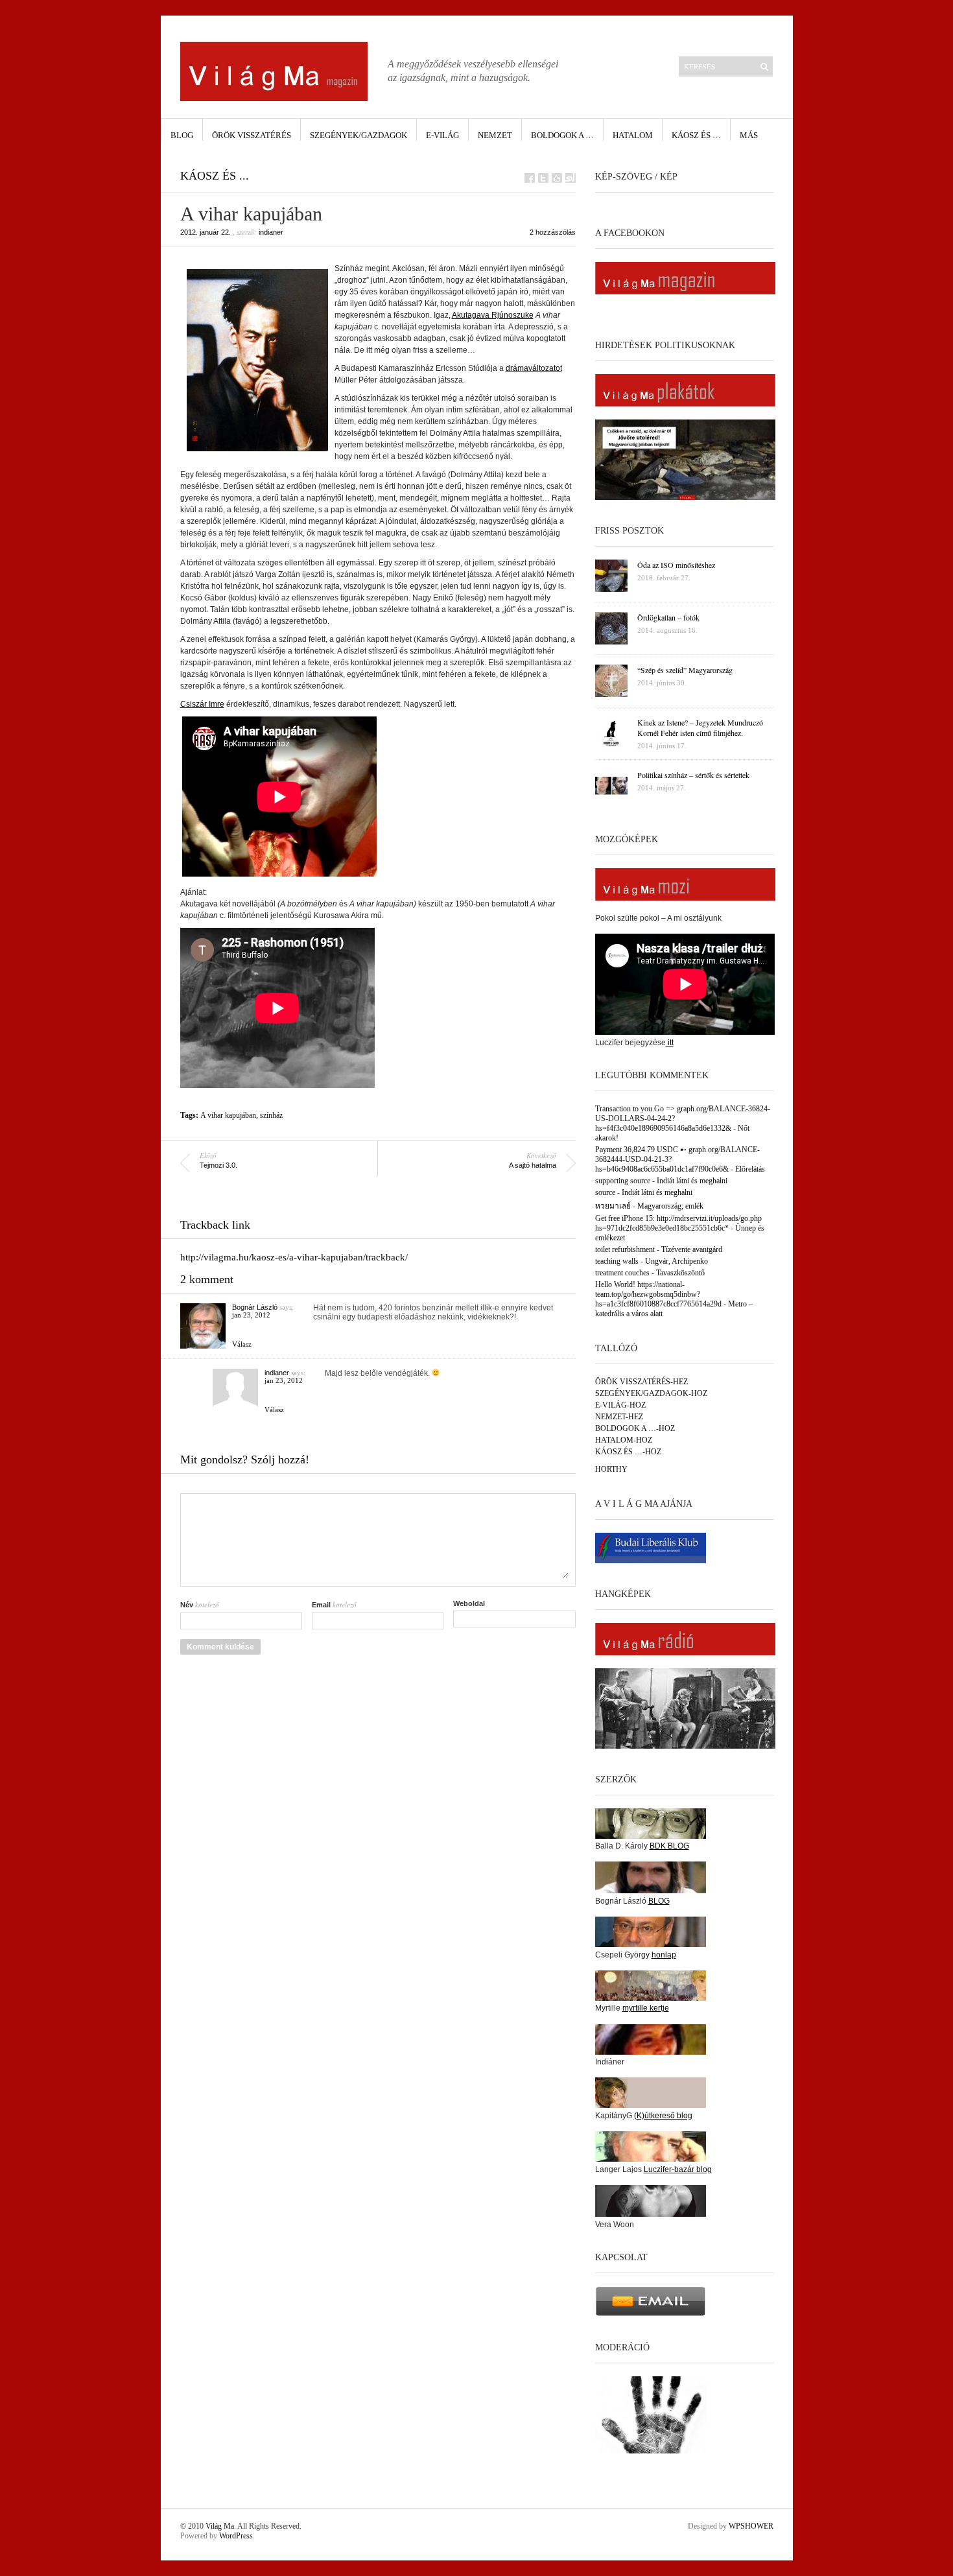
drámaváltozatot (534, 368)
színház (271, 1115)
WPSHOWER (751, 2526)
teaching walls (617, 1261)
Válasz (242, 1344)
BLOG (182, 135)
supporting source (623, 1181)
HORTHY (611, 1469)
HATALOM (633, 135)
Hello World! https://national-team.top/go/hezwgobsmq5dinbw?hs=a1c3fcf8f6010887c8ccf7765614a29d (658, 1294)
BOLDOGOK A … (562, 135)
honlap (664, 1955)
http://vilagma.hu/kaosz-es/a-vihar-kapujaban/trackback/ (294, 1257)
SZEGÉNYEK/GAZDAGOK (359, 135)
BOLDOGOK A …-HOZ (635, 1428)
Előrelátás (750, 1169)
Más (749, 135)
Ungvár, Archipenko (677, 1261)
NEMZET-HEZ (619, 1417)
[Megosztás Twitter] (543, 178)
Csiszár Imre (202, 704)
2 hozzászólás (553, 232)
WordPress (236, 2536)
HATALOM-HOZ (624, 1440)
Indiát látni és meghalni (692, 1181)
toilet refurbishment (625, 1249)
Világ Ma (220, 2526)
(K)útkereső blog (663, 2116)
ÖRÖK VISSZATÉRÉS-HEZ (641, 1382)
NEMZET (495, 135)
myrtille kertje (646, 2008)
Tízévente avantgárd (692, 1249)
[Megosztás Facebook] (530, 178)
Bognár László (255, 1307)
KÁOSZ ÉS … (696, 135)
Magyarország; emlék (670, 1206)
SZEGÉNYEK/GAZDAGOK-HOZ (651, 1393)
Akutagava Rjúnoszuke (493, 315)
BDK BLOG (669, 1846)
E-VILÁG (442, 135)
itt (670, 1043)
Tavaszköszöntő (680, 1273)
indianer (271, 232)
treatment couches (622, 1273)
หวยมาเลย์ (613, 1206)
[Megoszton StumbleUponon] (571, 178)
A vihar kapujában (228, 1115)
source (605, 1192)
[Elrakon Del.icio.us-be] (557, 178)
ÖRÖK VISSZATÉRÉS (252, 135)
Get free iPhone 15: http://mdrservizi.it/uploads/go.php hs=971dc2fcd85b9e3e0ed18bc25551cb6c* (678, 1223)
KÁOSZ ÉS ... (215, 176)
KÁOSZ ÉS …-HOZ (628, 1452)
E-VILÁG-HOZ (620, 1405)
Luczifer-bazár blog (678, 2169)
